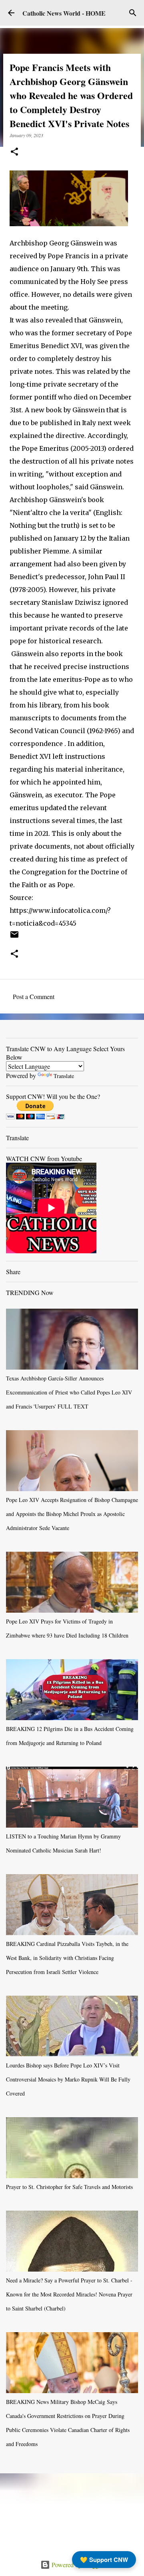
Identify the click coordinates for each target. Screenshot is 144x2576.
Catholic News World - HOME (64, 13)
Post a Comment (34, 996)
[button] (14, 152)
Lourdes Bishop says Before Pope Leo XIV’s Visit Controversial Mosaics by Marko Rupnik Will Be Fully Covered (68, 2079)
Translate (64, 1076)
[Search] (133, 13)
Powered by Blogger (77, 2565)
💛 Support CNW (104, 2560)
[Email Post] (14, 937)
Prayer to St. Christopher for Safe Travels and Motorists (69, 2187)
